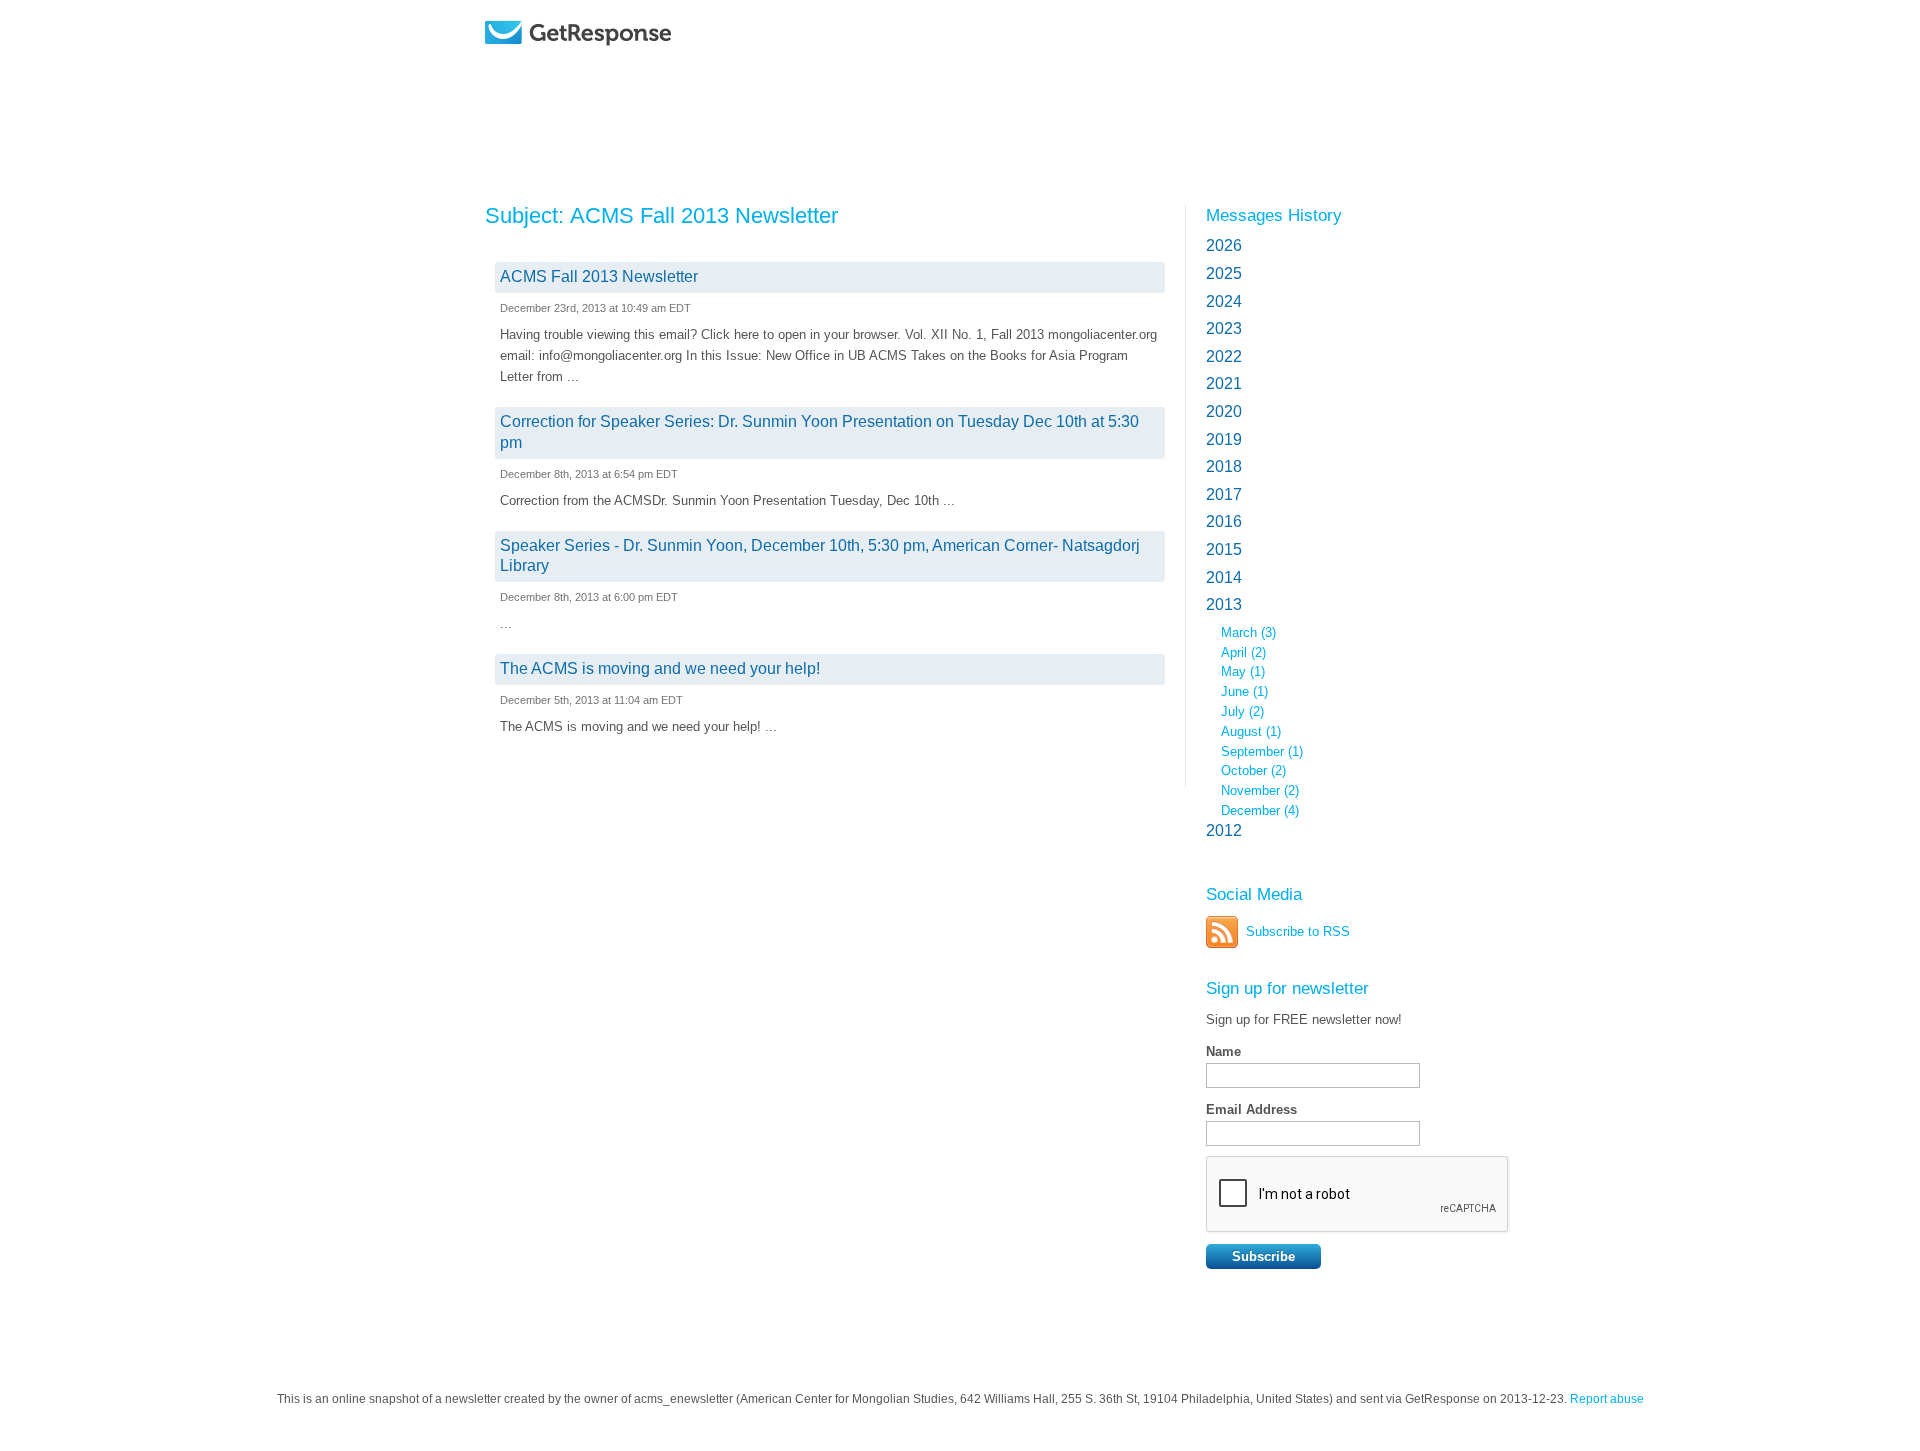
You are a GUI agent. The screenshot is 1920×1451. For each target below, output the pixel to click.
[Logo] (629, 62)
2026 (1224, 245)
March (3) (1248, 632)
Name (1223, 1051)
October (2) (1253, 770)
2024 (1224, 301)
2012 (1224, 830)
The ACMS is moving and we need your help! (660, 668)
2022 (1224, 356)
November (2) (1260, 790)
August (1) (1251, 731)
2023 (1224, 328)
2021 (1224, 383)
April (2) (1243, 652)
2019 (1224, 439)
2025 (1224, 273)
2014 (1224, 577)
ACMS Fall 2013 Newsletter (599, 276)
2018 (1224, 466)
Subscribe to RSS (1298, 931)
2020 (1224, 411)
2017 (1224, 494)
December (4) (1260, 810)
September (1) (1262, 751)
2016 (1224, 521)
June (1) (1244, 691)
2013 (1224, 604)
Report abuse (1607, 1399)
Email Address (1251, 1109)
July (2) (1242, 711)
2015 (1224, 549)
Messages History (1274, 215)
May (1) (1243, 671)
